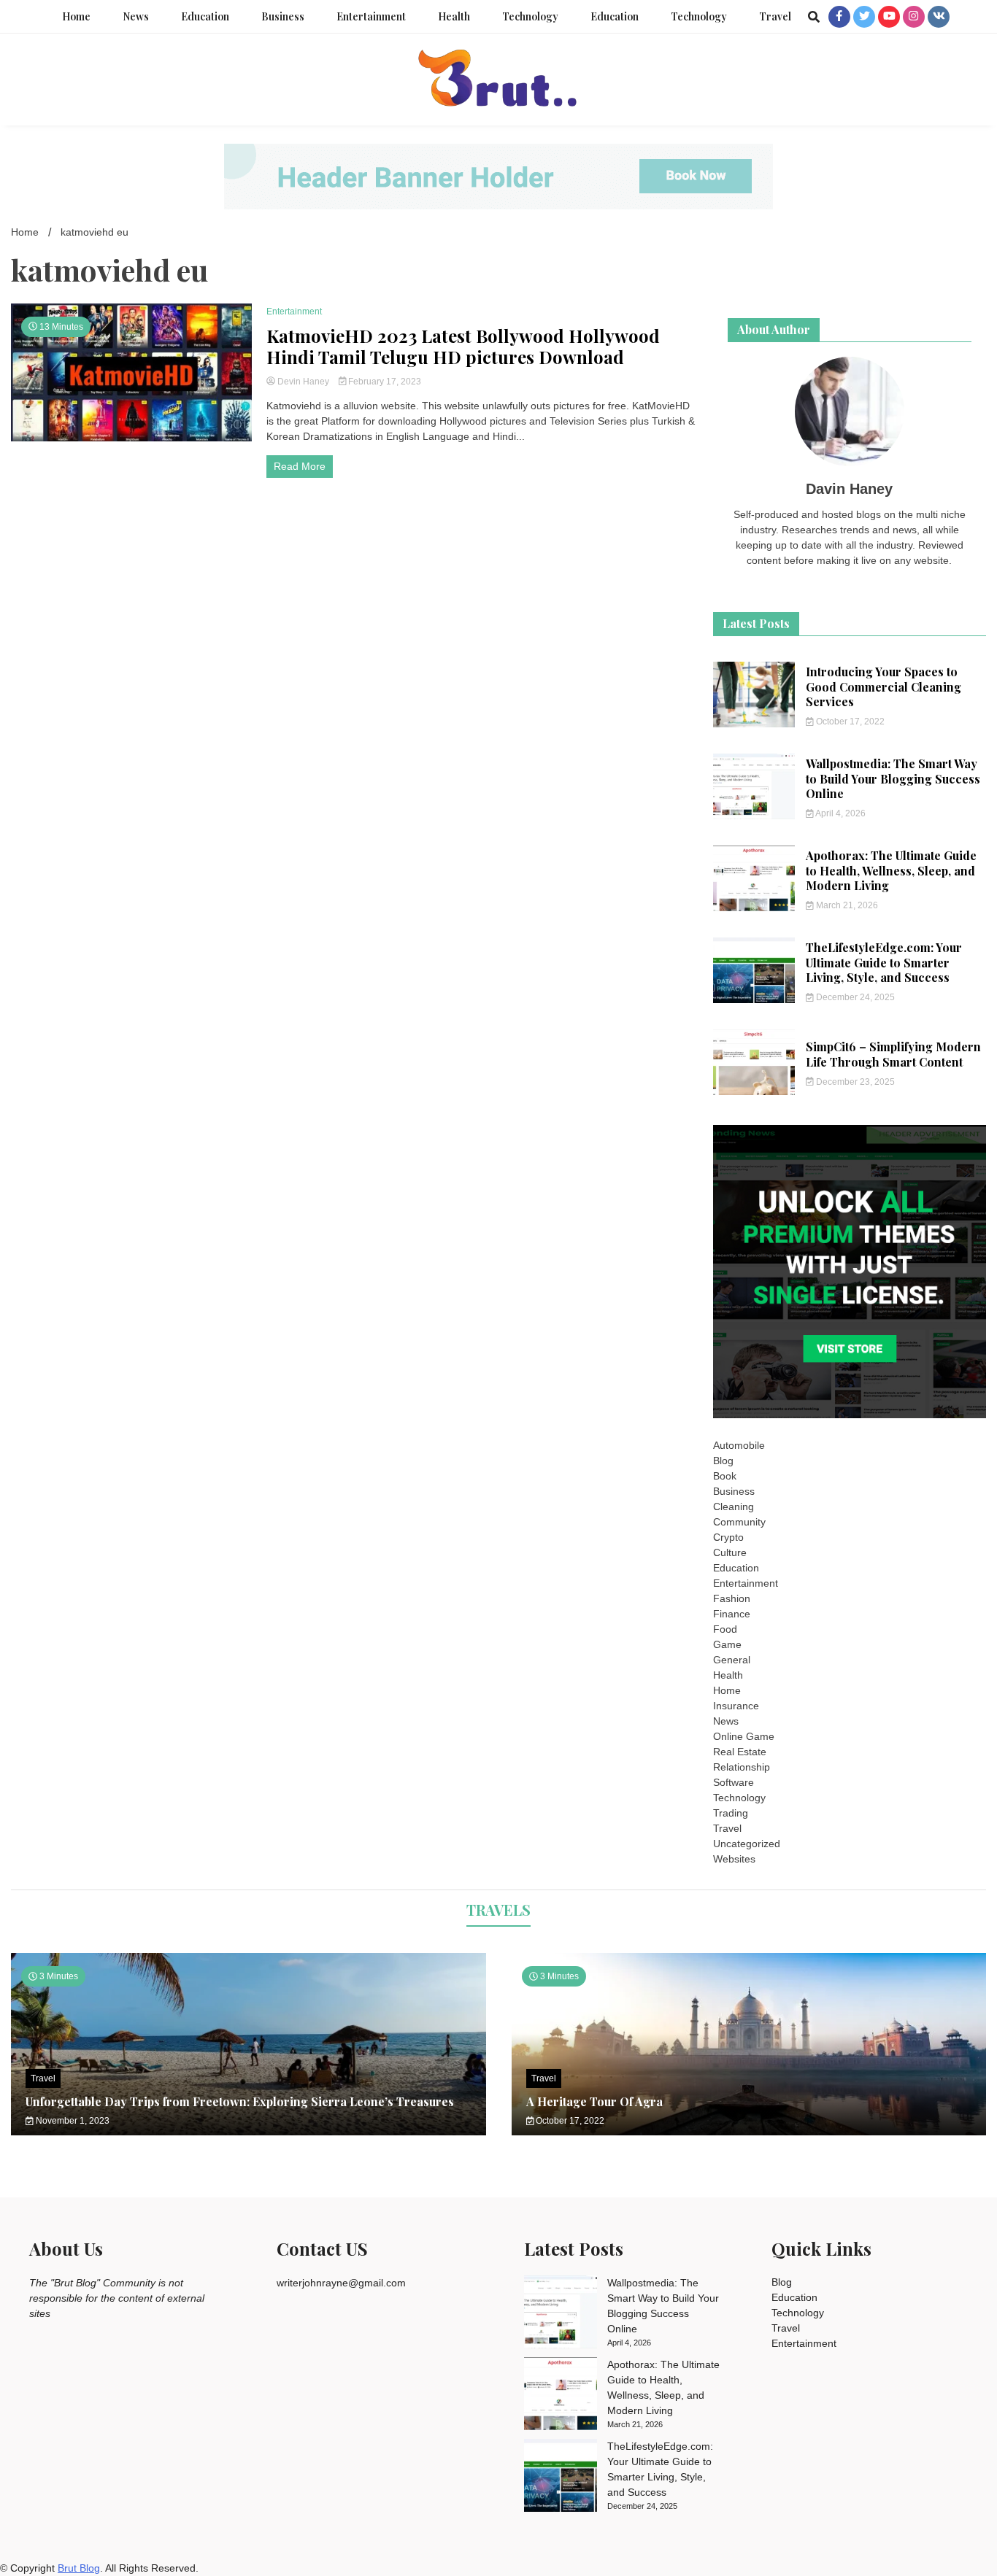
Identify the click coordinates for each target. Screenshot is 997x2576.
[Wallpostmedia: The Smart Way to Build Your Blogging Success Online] (561, 2314)
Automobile (739, 1445)
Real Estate (740, 1752)
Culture (730, 1552)
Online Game (744, 1736)
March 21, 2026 (846, 905)
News (136, 16)
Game (727, 1644)
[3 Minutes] (749, 2132)
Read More (300, 466)
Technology (530, 16)
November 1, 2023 (72, 2121)
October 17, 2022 (849, 722)
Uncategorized (747, 1844)
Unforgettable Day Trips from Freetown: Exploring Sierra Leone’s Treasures (240, 2101)
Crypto (728, 1537)
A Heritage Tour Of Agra (594, 2101)
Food (725, 1629)
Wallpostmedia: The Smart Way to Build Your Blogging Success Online (893, 779)
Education (205, 16)
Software (734, 1782)
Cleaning (734, 1506)
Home (76, 16)
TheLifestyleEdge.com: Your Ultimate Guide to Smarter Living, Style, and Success (884, 963)
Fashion (732, 1598)
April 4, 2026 (840, 813)
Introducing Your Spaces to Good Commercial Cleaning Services (884, 687)
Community (739, 1522)
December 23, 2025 (854, 1082)
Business (283, 16)
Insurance (736, 1706)
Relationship (742, 1767)
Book (725, 1476)
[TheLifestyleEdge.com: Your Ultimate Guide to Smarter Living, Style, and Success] (561, 2478)
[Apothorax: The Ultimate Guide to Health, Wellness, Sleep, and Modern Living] (561, 2396)
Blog (723, 1461)
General (732, 1660)
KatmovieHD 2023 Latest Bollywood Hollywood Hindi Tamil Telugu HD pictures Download (463, 347)
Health (454, 16)
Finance (732, 1614)
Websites (734, 1859)
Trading (731, 1813)
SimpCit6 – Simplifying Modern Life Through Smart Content (893, 1054)
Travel (775, 16)
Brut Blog (79, 2568)
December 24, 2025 (854, 997)
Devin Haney (303, 382)
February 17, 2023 (384, 382)
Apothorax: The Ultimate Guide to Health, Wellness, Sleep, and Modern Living (891, 871)
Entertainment (371, 16)
